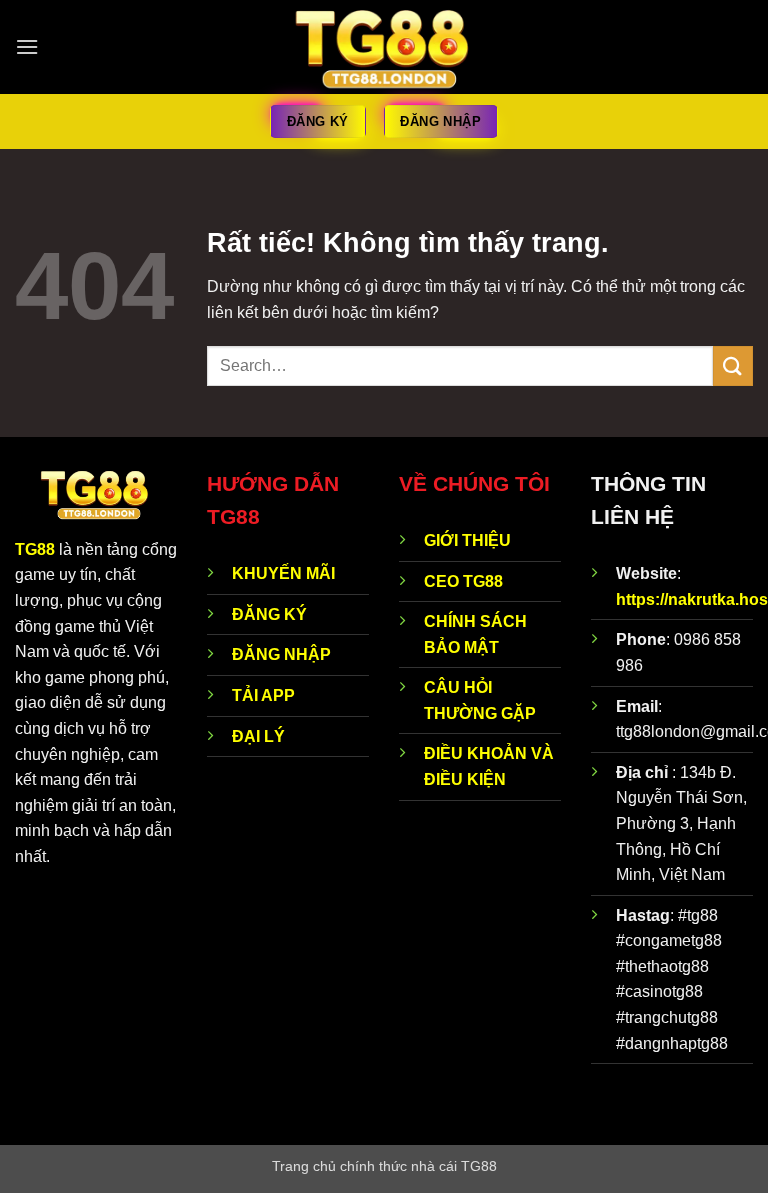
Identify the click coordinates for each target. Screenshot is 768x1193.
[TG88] (384, 47)
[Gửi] (733, 365)
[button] (27, 46)
